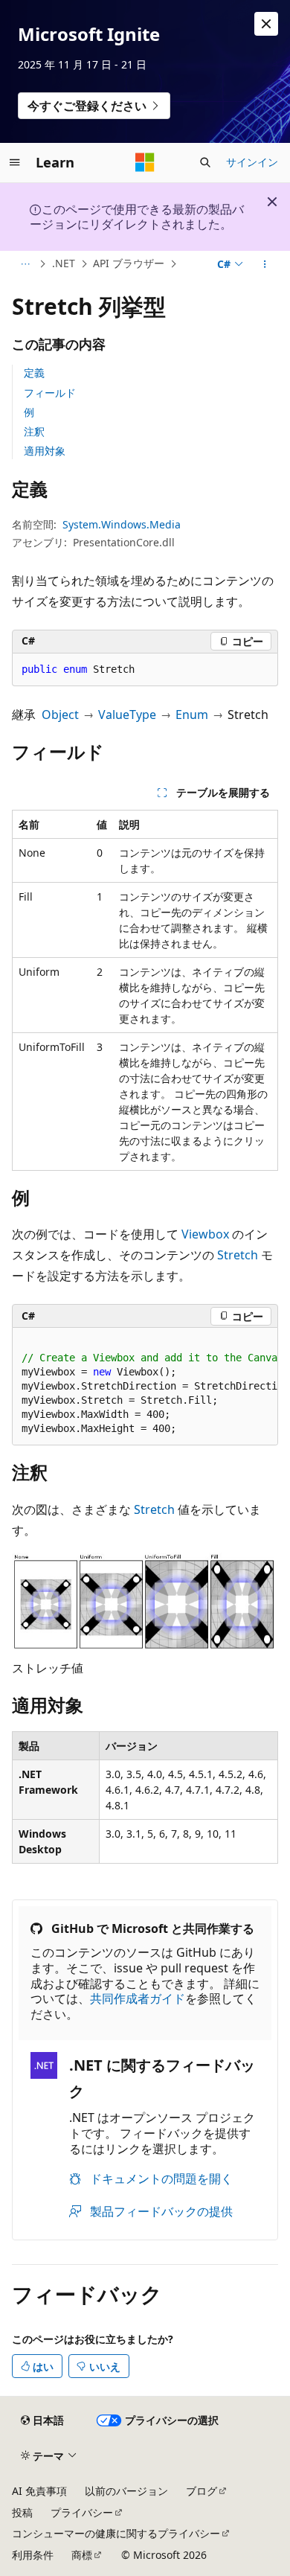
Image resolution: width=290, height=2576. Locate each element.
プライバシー (82, 2512)
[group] (145, 1387)
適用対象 (45, 451)
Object (60, 715)
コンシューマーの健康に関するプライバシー (116, 2533)
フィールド (50, 393)
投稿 (22, 2512)
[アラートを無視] (266, 24)
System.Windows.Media (122, 524)
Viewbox (205, 1234)
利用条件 (33, 2555)
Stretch (238, 1255)
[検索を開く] (205, 162)
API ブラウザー (129, 263)
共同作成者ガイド (138, 1998)
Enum (192, 715)
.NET (64, 263)
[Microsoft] (145, 162)
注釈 (34, 431)
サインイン (252, 162)
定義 (34, 373)
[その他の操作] (265, 264)
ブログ (202, 2491)
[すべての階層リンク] (25, 264)
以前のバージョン (126, 2491)
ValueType (127, 715)
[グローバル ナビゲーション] (15, 162)
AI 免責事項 (39, 2491)
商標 (82, 2555)
